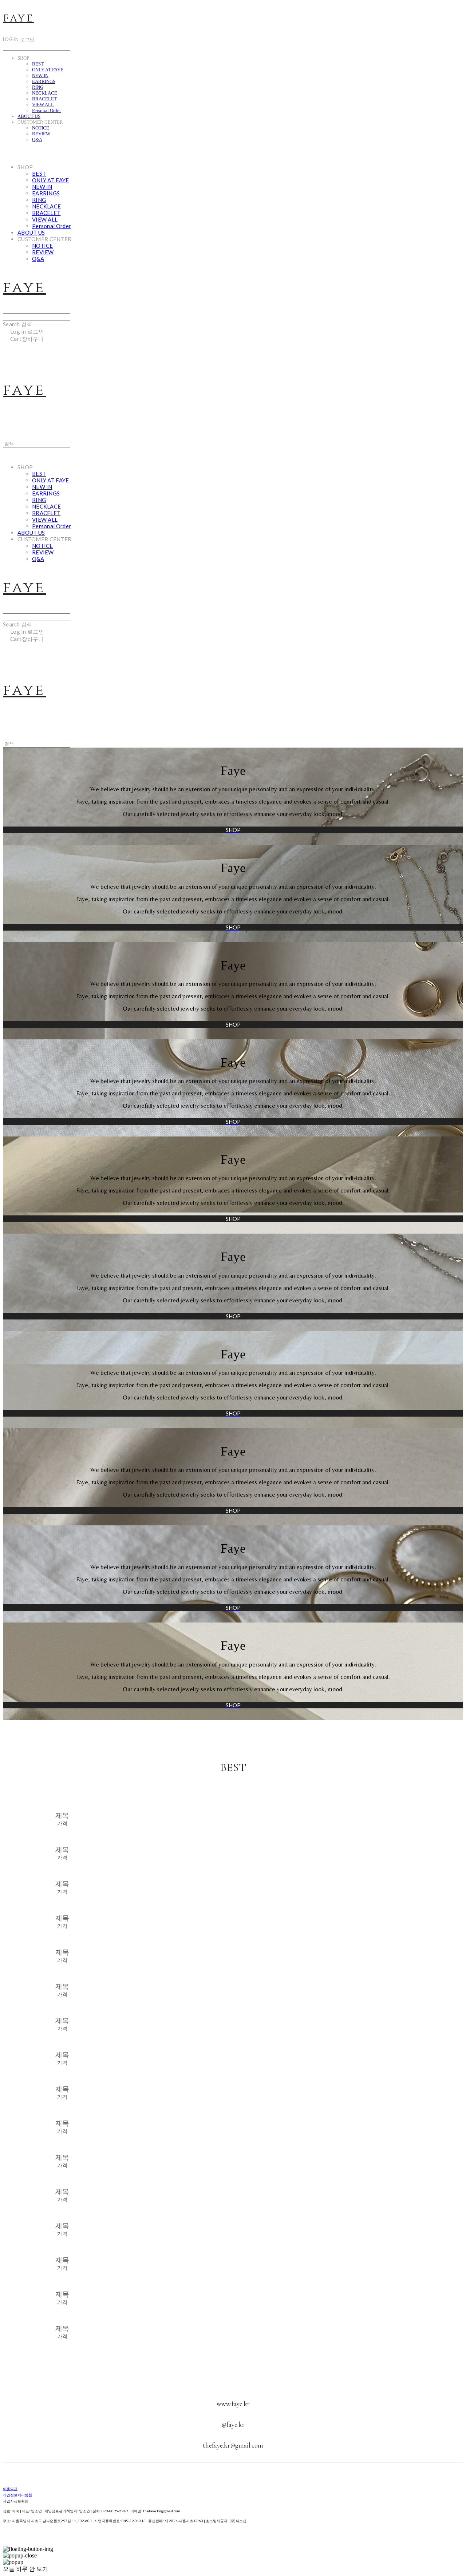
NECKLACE (45, 93)
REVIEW (41, 134)
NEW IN (40, 75)
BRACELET (44, 99)
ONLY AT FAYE (48, 70)
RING (38, 87)
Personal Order (46, 110)
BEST (38, 64)
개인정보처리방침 (17, 2495)
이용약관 (10, 2489)
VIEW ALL (43, 105)
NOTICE (41, 128)
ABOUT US (29, 116)
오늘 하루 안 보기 (25, 2569)
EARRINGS (44, 81)
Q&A (37, 140)
